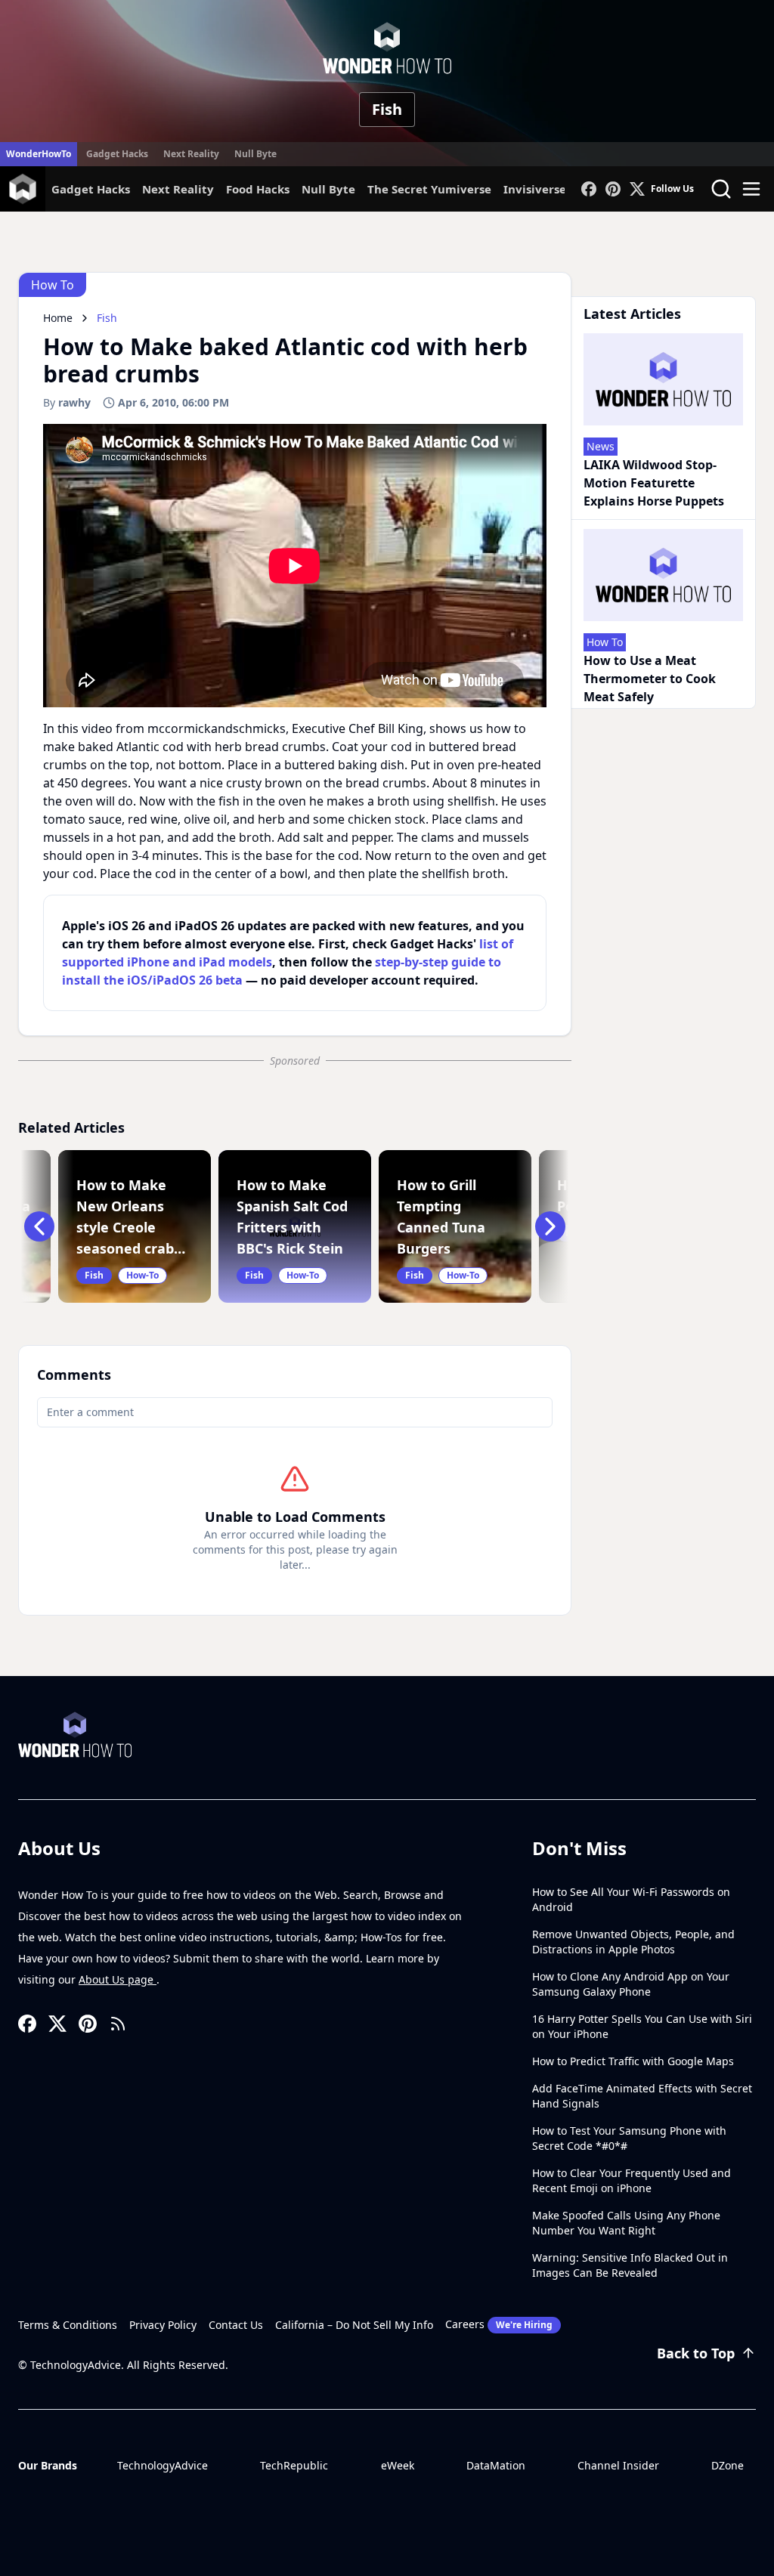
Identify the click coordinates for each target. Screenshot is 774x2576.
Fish (387, 109)
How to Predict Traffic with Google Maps (633, 2061)
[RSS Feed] (118, 2024)
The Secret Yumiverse (429, 189)
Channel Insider (618, 2465)
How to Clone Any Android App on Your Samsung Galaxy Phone (631, 1984)
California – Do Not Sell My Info (354, 2325)
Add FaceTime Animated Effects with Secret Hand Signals (642, 2096)
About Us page (118, 1979)
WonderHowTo (39, 154)
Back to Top (696, 2353)
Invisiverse (535, 189)
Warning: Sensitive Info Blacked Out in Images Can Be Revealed (630, 2265)
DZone (728, 2465)
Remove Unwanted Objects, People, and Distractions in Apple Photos (633, 1942)
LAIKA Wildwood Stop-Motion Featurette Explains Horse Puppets (654, 483)
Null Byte (255, 154)
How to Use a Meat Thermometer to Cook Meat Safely (650, 679)
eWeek (398, 2465)
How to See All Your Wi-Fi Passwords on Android (631, 1899)
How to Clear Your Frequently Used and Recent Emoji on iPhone (632, 2180)
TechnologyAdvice (163, 2465)
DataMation (496, 2465)
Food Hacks (258, 189)
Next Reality (191, 154)
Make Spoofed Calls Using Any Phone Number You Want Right (626, 2223)
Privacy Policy (163, 2325)
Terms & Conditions (68, 2325)
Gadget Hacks (117, 154)
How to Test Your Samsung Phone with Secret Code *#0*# (629, 2138)
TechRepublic (294, 2465)
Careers (499, 2324)
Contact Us (236, 2325)
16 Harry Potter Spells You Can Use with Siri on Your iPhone (642, 2026)
